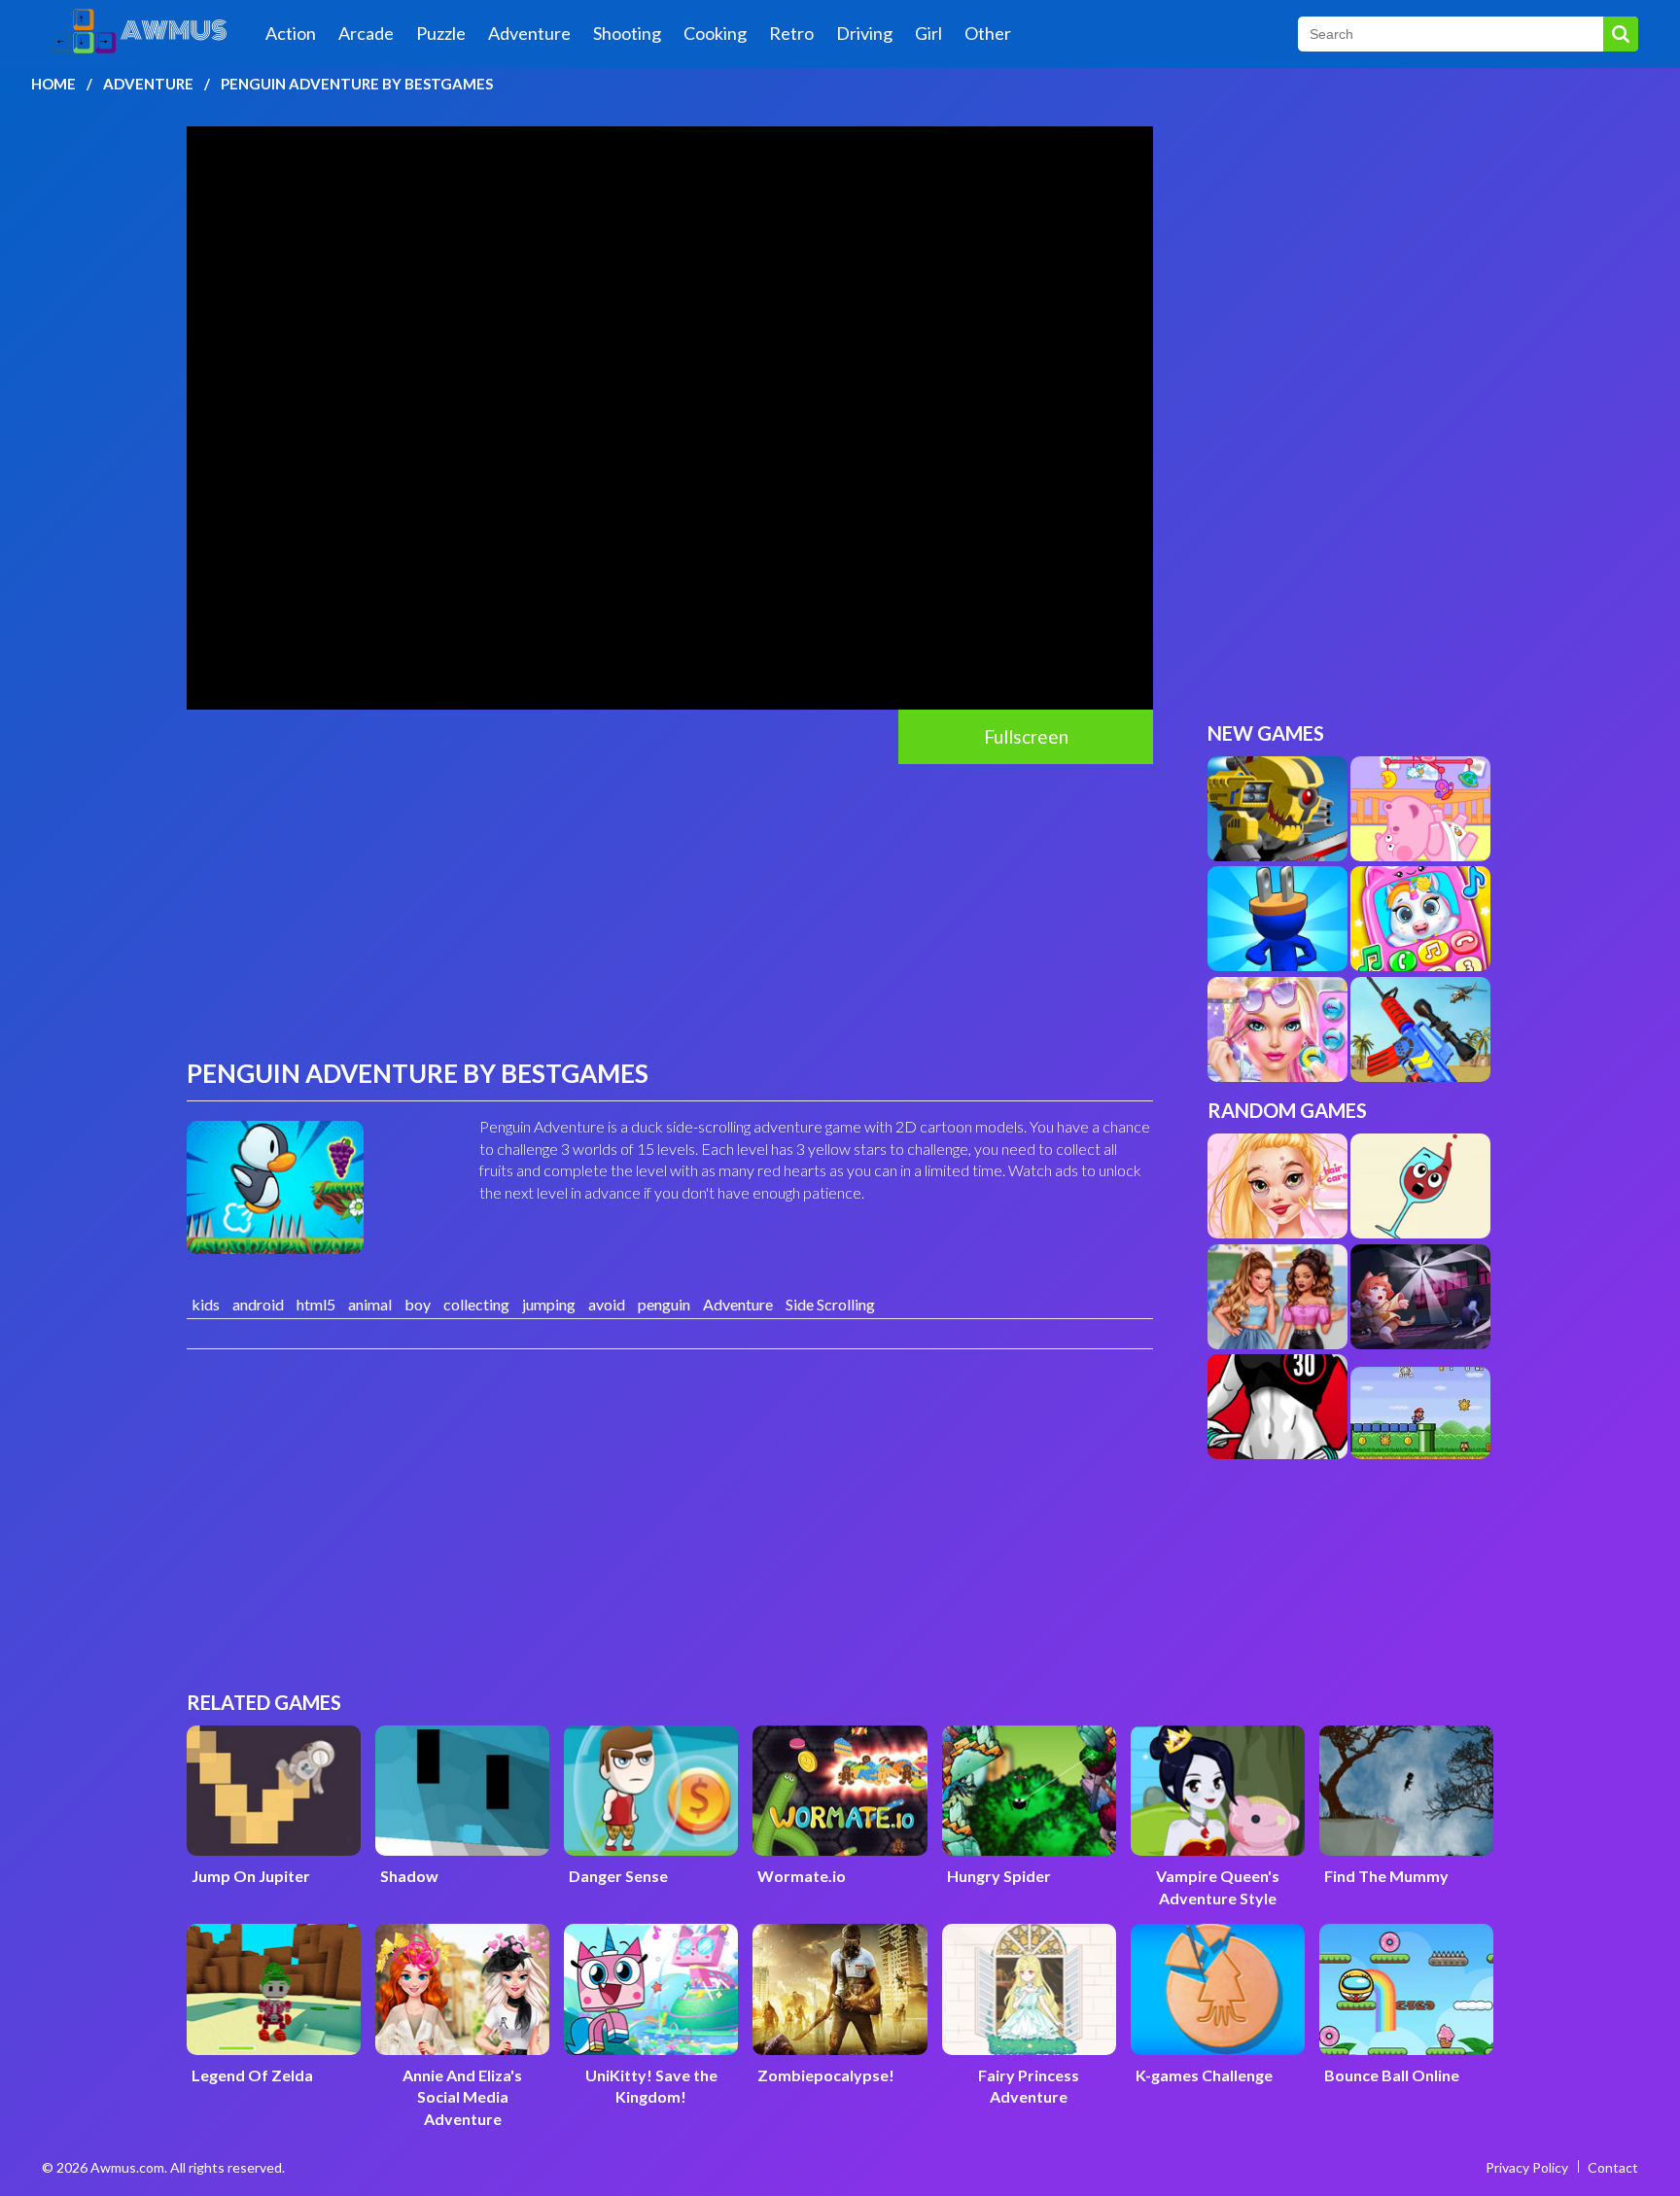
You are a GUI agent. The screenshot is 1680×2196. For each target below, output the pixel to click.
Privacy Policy (1527, 2167)
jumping (549, 1304)
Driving (864, 33)
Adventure (529, 33)
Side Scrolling (830, 1304)
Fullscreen (1026, 736)
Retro (791, 33)
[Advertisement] (670, 910)
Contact (1613, 2167)
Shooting (627, 33)
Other (988, 33)
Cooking (715, 33)
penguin (664, 1304)
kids (206, 1304)
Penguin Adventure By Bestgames (357, 84)
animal (370, 1304)
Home (53, 84)
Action (291, 33)
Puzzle (441, 33)
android (258, 1304)
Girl (928, 33)
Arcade (366, 33)
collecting (476, 1304)
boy (418, 1304)
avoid (607, 1304)
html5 (316, 1304)
